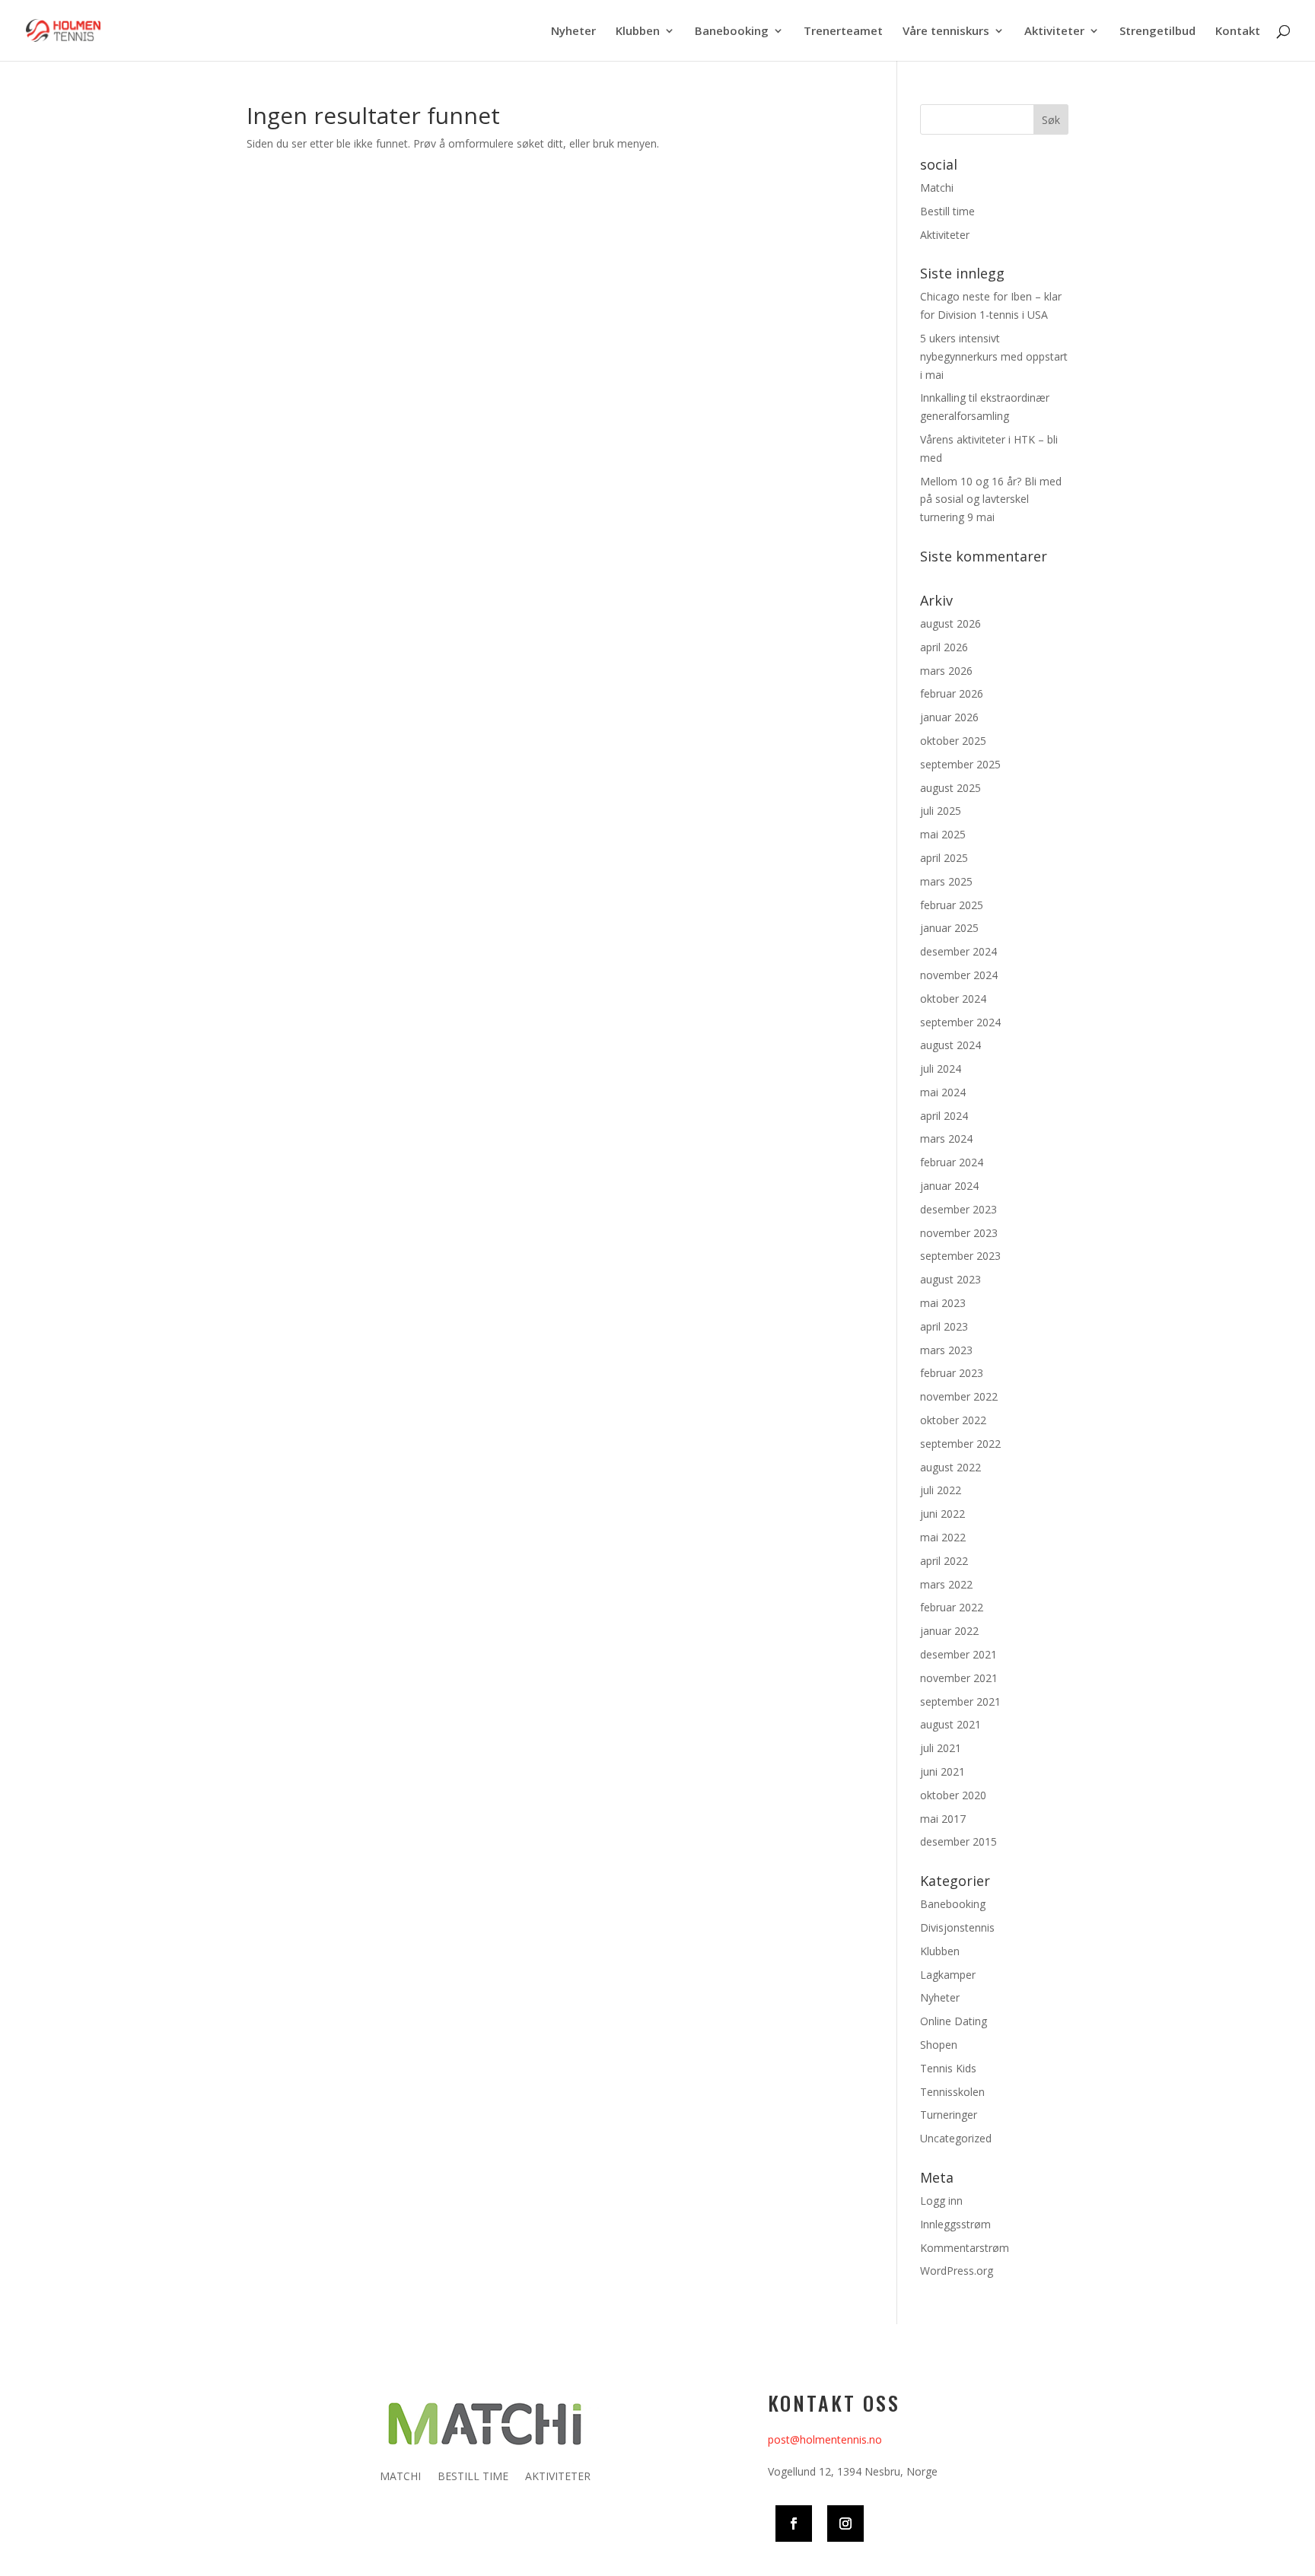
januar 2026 (949, 717)
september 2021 (960, 1701)
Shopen (939, 2045)
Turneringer (949, 2115)
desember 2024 (958, 951)
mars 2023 (946, 1350)
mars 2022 (946, 1584)
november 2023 (959, 1233)
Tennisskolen (952, 2092)
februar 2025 (952, 905)
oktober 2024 (953, 999)
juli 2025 (941, 811)
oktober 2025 (953, 741)
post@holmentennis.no (825, 2439)
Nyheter (573, 32)
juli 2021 (941, 1748)
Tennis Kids (948, 2068)
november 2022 (959, 1396)
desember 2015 (958, 1841)
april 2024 (944, 1116)
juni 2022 (942, 1514)
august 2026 (950, 623)
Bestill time (947, 211)
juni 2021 (942, 1771)
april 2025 (944, 858)
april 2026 (944, 647)
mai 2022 (943, 1537)
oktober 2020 (953, 1795)
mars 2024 (946, 1139)
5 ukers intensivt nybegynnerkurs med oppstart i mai (994, 356)
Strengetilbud (1157, 32)
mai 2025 (943, 834)
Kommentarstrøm (965, 2248)
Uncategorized (956, 2138)
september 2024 (960, 1022)
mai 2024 (943, 1092)
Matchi (937, 188)
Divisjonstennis (957, 1927)
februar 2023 (952, 1373)
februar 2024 (952, 1162)
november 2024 (959, 975)
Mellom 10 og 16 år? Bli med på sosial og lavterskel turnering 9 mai (991, 499)
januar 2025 (949, 928)
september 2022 (960, 1444)
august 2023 (950, 1279)
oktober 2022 (953, 1420)
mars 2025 (946, 881)
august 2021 (950, 1724)
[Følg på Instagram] (845, 2524)
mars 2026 (946, 671)
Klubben (638, 32)
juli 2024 (941, 1069)
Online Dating (954, 2021)
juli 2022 (941, 1490)
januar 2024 (949, 1186)
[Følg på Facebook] (794, 2524)
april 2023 (944, 1326)
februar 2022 (952, 1607)
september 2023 (960, 1256)
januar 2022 (949, 1631)
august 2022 (950, 1467)
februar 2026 (952, 693)
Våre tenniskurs (946, 32)
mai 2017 (943, 1819)
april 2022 (944, 1561)
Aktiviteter (1054, 32)
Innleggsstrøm (955, 2224)
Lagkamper (948, 1975)
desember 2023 (958, 1209)
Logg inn (941, 2201)
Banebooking (732, 32)
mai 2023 (943, 1303)
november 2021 (959, 1678)
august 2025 (950, 788)
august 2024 (950, 1045)
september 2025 (960, 764)
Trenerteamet (843, 32)
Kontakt (1238, 32)
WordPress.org (957, 2271)
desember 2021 (958, 1654)
